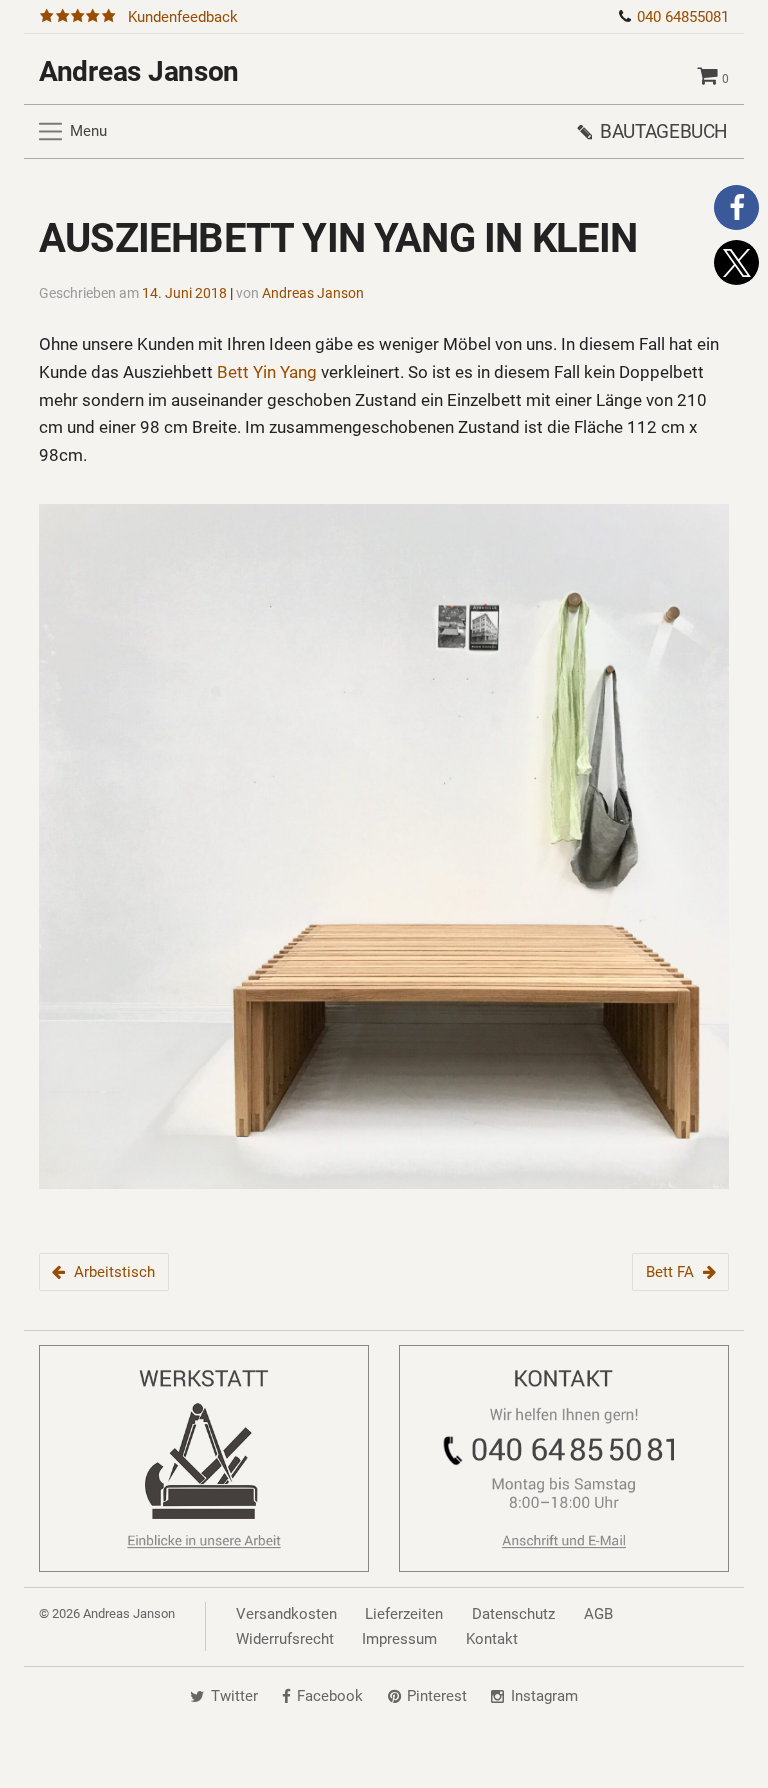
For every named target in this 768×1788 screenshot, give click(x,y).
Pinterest (437, 1697)
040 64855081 (683, 17)
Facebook (330, 1697)
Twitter (234, 1697)
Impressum (399, 1639)
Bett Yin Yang (267, 372)
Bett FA (670, 1272)
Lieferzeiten (404, 1614)
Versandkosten (286, 1614)
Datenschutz (513, 1614)
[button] (736, 207)
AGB (598, 1614)
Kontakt (492, 1639)
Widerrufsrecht (285, 1639)
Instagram (544, 1697)
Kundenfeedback (183, 17)
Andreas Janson (139, 71)
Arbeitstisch (114, 1272)
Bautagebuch (664, 131)
